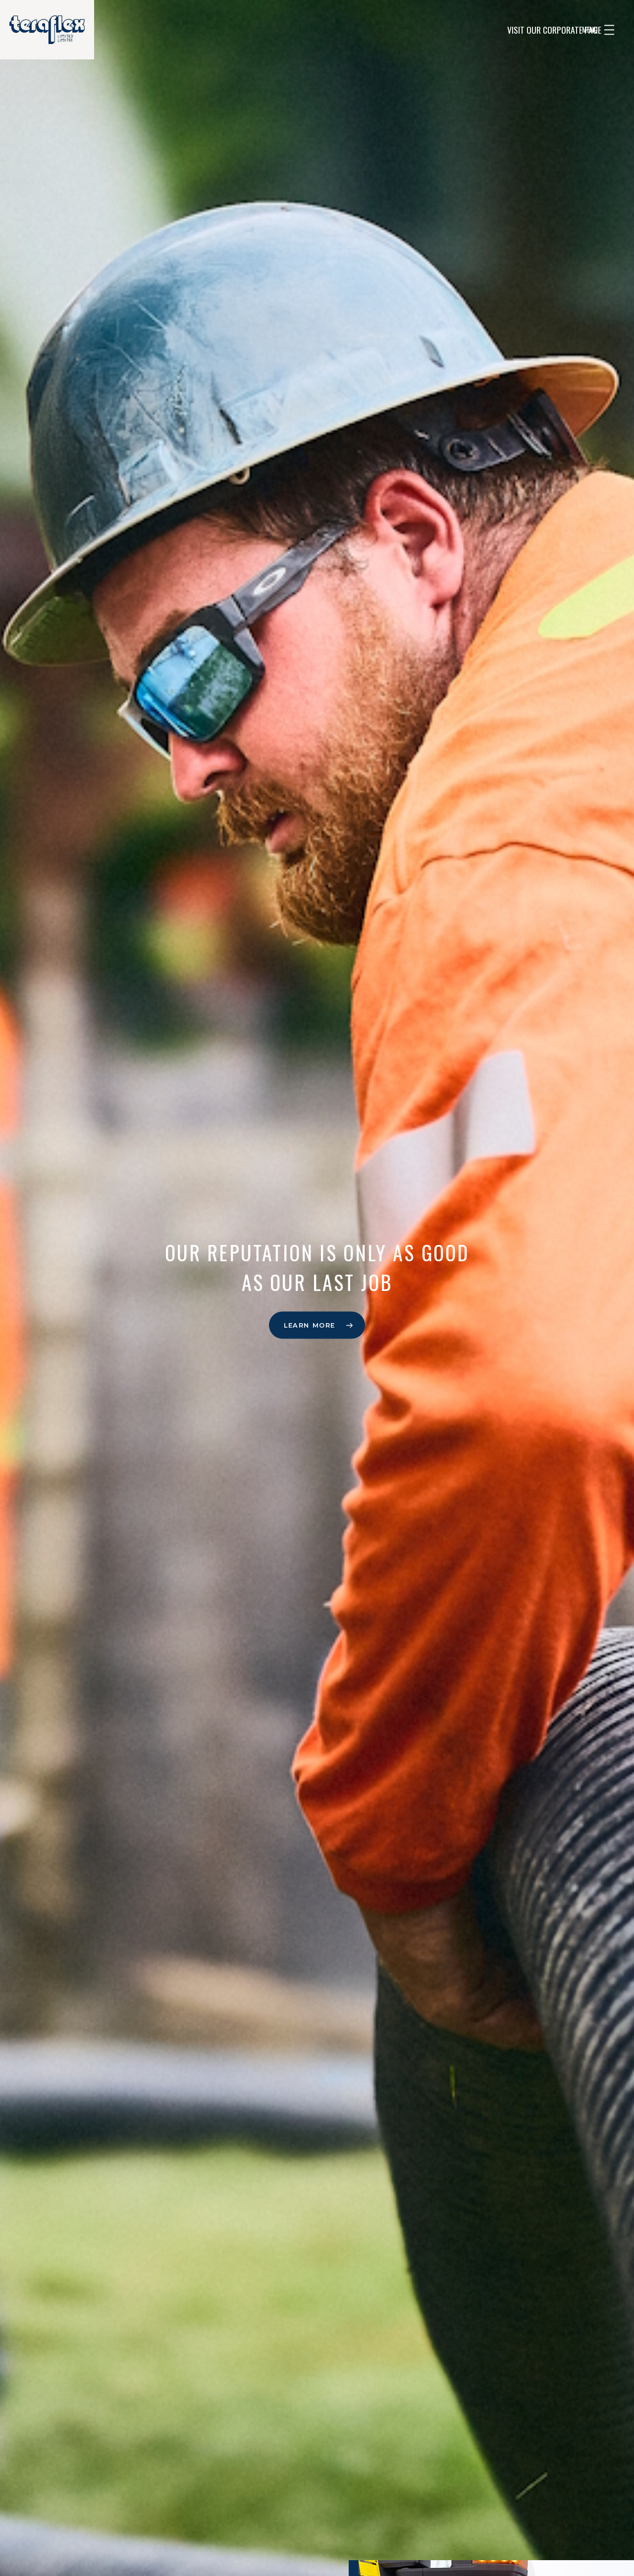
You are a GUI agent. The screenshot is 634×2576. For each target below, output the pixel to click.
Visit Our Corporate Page (554, 30)
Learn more (310, 1325)
